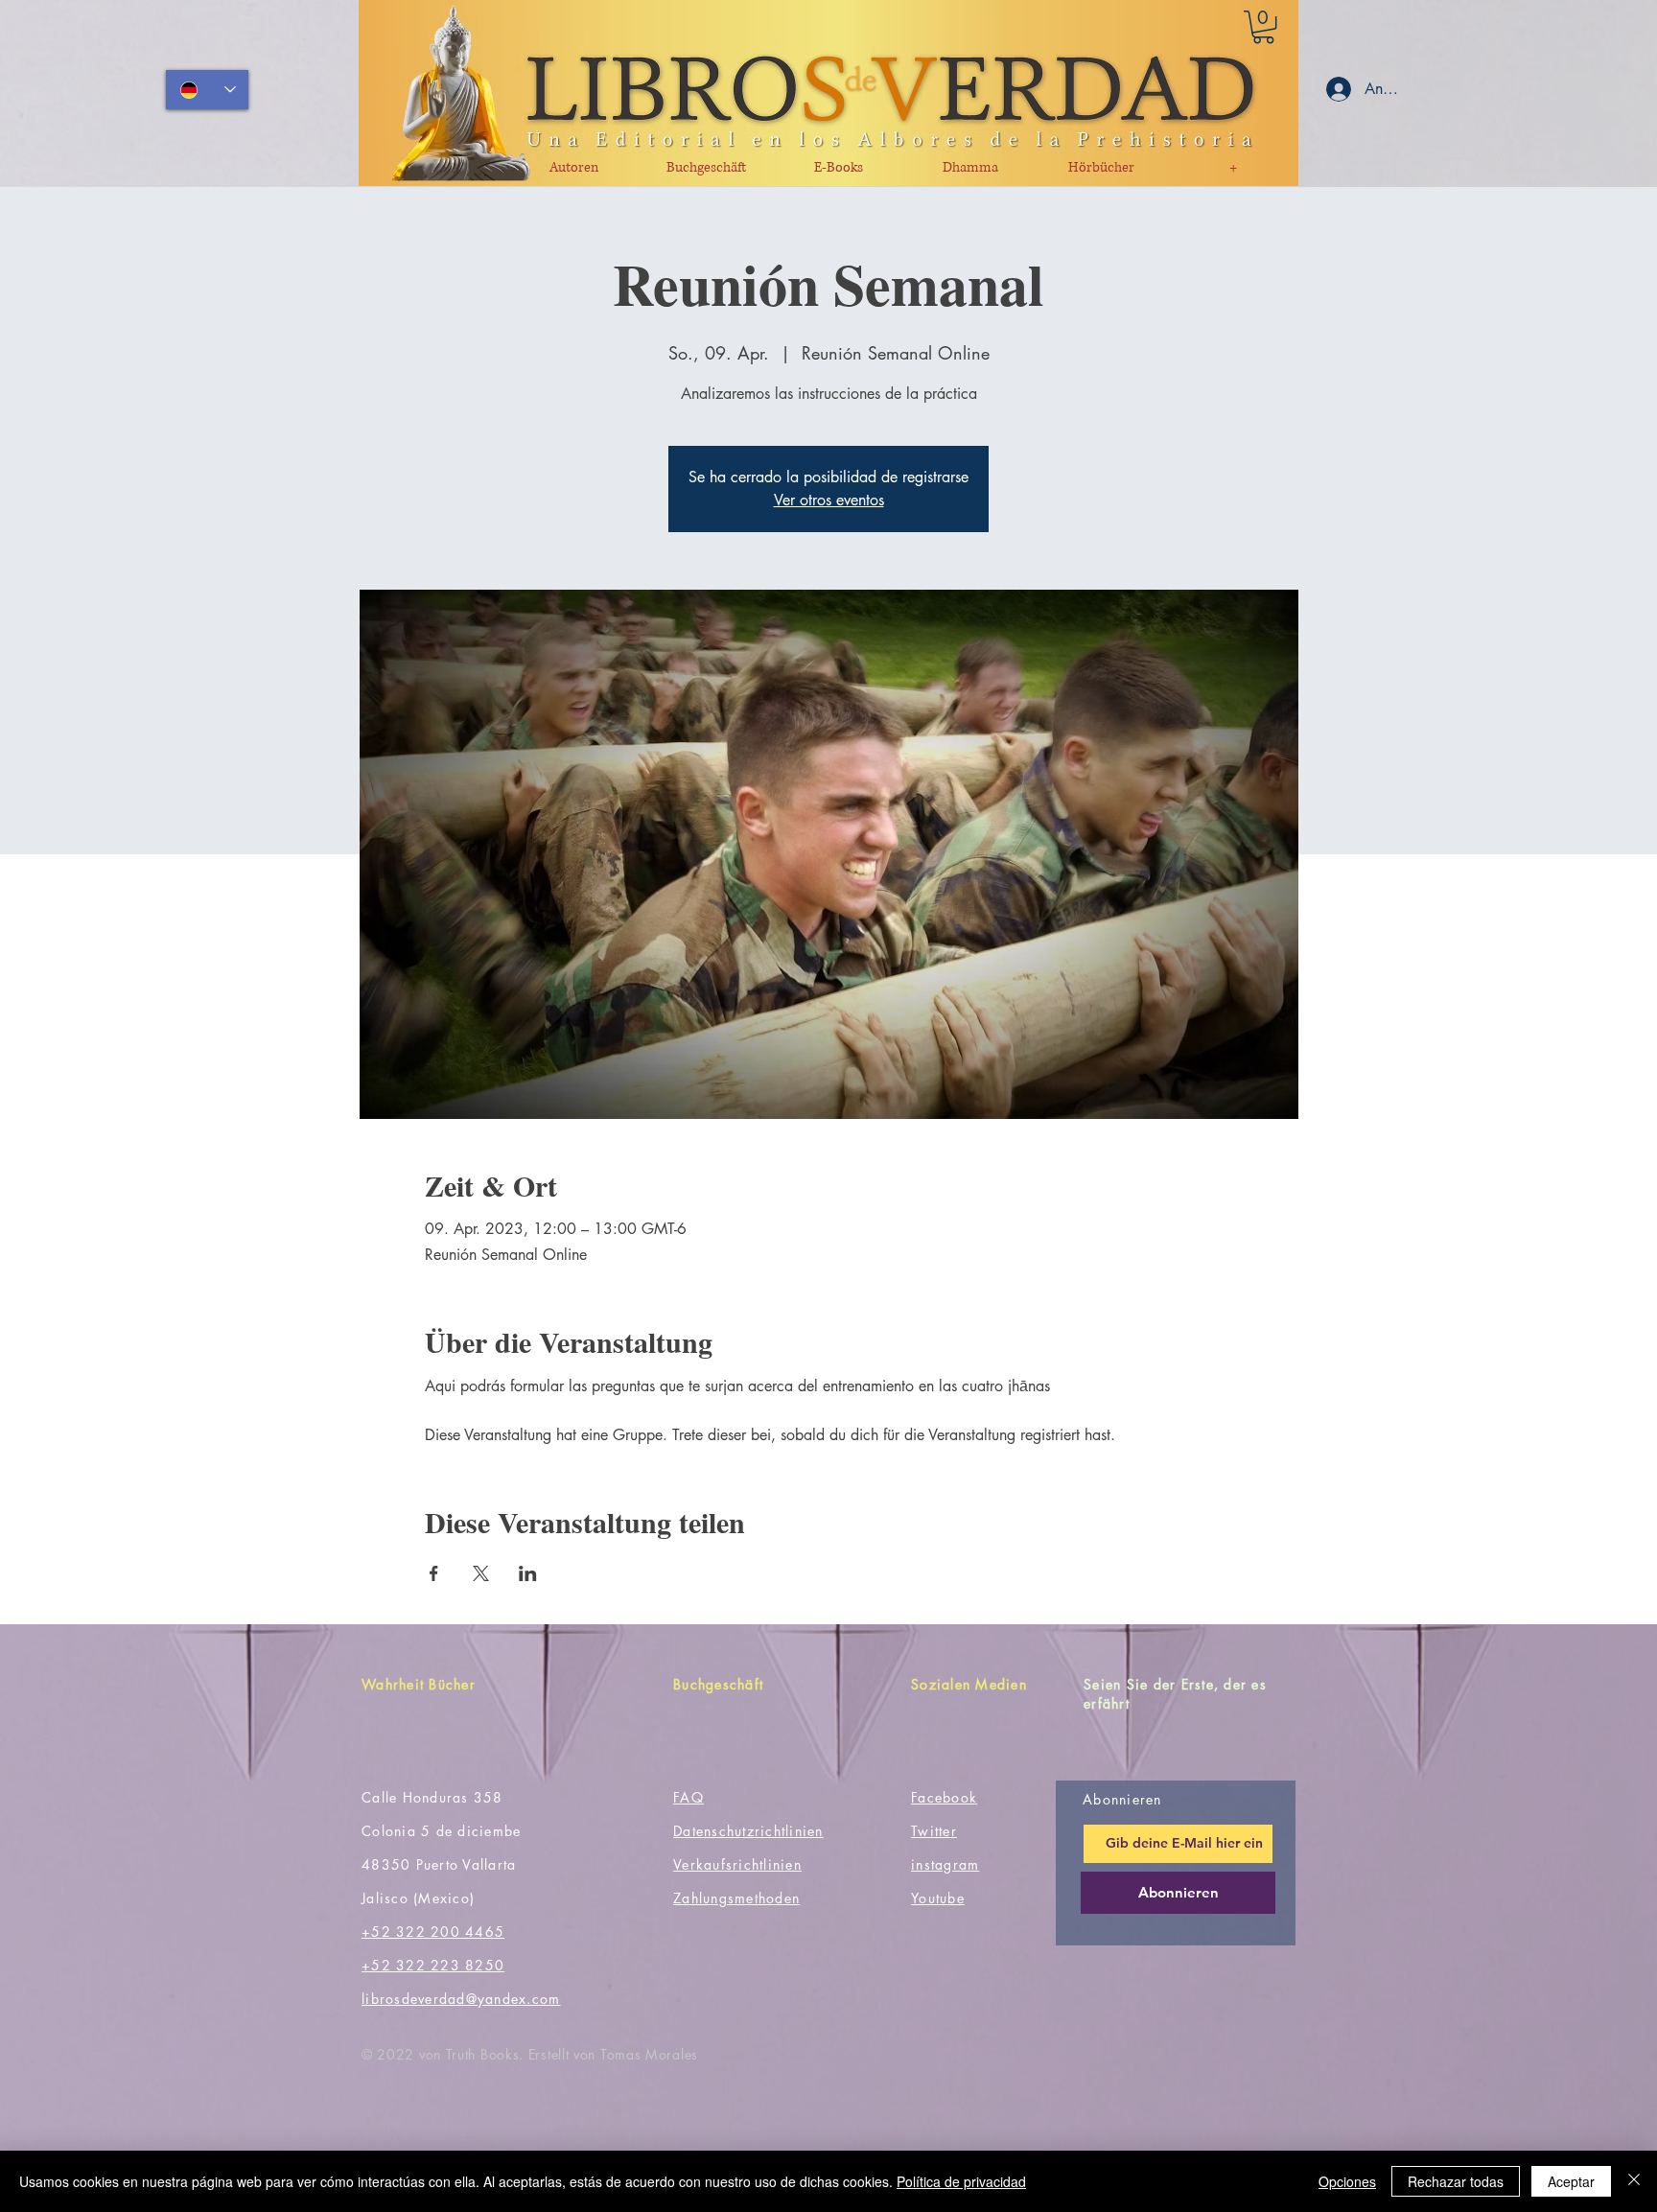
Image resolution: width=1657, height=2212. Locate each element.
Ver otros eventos (829, 500)
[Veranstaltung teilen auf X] (481, 1573)
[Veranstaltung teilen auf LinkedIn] (528, 1573)
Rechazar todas (1456, 2181)
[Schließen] (1634, 2181)
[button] (1263, 27)
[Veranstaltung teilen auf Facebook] (434, 1573)
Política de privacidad (961, 2181)
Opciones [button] (1347, 2181)
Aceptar (1571, 2181)
